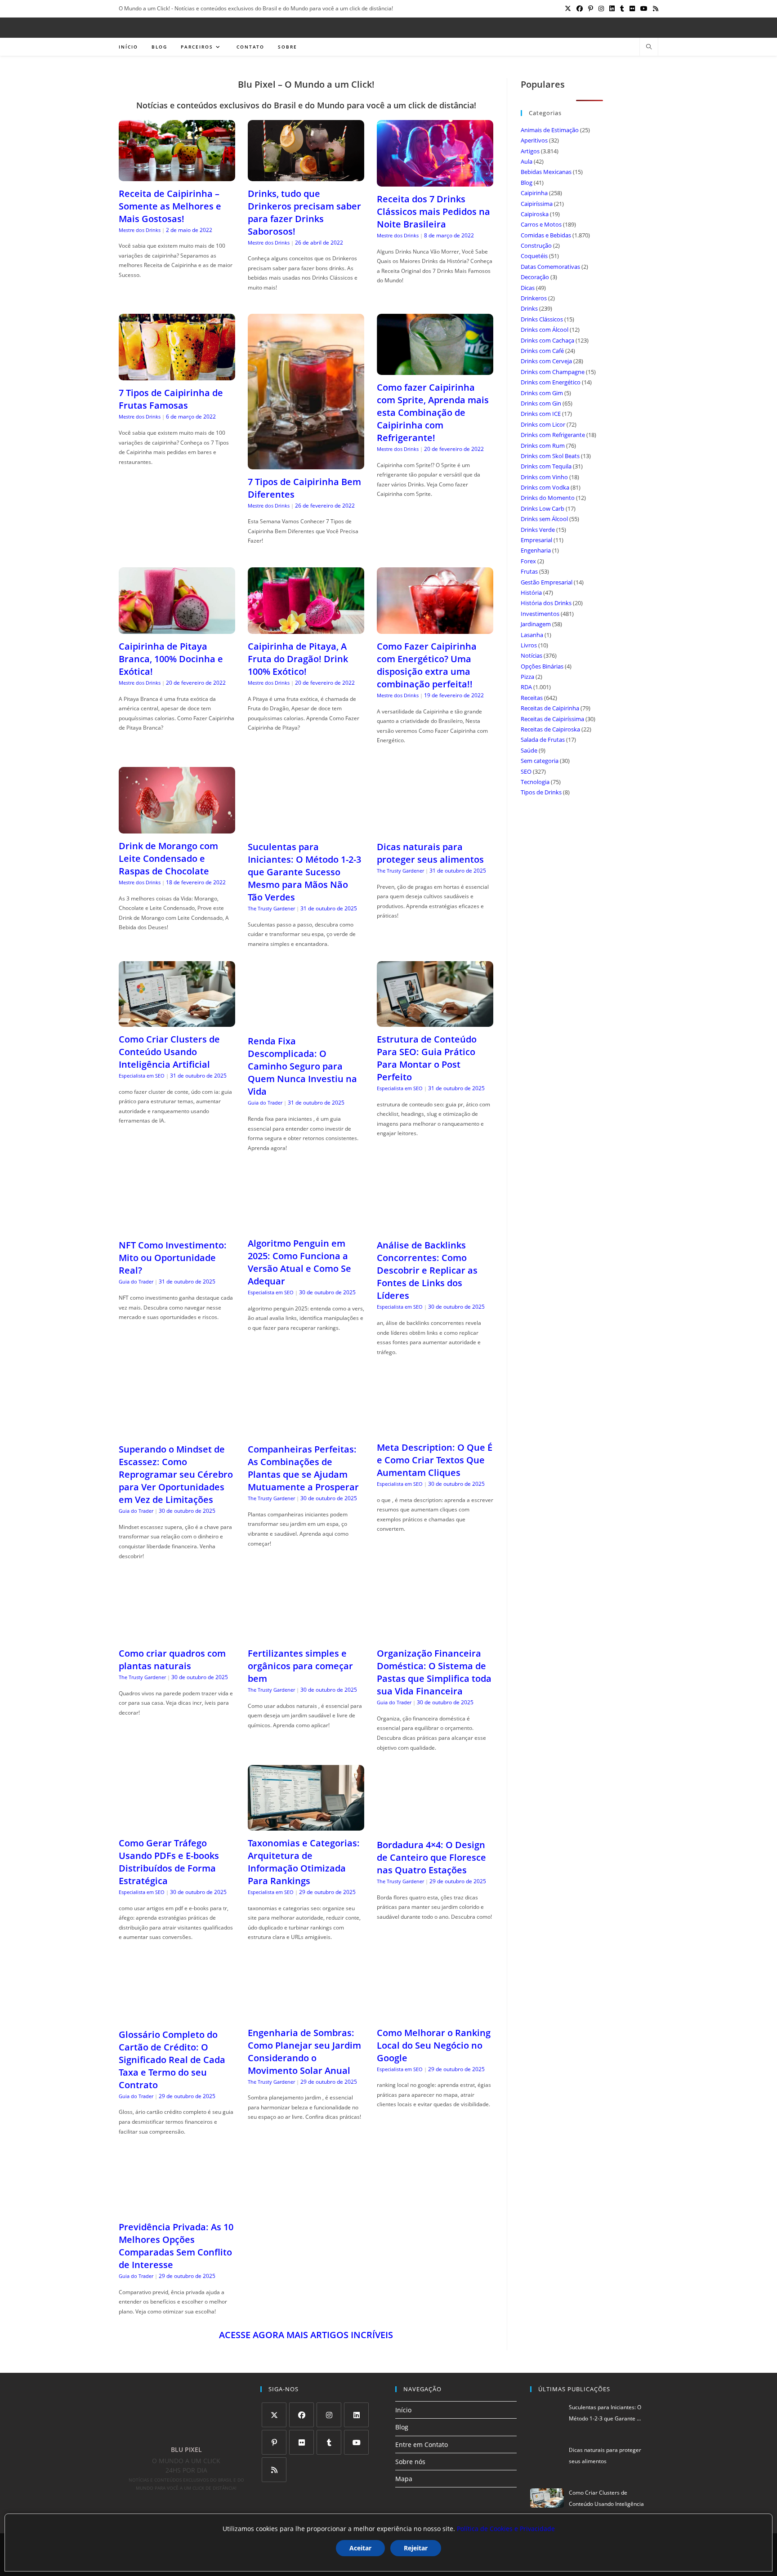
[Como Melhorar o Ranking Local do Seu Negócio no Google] (435, 2014)
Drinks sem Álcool (544, 519)
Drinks (529, 308)
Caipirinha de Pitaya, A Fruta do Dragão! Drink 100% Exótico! (298, 659)
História (531, 593)
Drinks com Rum (543, 446)
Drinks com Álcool (545, 330)
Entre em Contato (422, 2445)
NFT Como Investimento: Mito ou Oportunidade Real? (173, 1258)
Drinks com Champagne (553, 372)
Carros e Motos (541, 224)
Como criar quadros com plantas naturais (172, 1660)
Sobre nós (410, 2462)
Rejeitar (416, 2548)
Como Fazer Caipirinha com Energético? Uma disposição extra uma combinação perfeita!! (427, 665)
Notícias (531, 655)
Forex (528, 561)
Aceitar (360, 2548)
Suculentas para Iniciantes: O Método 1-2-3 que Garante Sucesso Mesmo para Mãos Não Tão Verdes (304, 872)
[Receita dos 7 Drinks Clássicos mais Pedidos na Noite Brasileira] (435, 181)
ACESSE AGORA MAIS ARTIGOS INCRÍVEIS (306, 2335)
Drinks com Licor (543, 424)
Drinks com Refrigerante (553, 435)
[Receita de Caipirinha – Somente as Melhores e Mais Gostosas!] (177, 175)
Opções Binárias (542, 666)
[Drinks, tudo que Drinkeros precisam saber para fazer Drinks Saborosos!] (306, 175)
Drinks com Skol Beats (550, 456)
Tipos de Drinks (541, 792)
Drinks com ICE (541, 414)
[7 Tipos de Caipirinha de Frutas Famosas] (177, 375)
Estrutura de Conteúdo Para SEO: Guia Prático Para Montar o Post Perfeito (427, 1058)
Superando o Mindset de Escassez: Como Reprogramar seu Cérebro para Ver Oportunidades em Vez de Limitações (176, 1474)
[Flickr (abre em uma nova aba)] (632, 9)
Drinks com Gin (541, 403)
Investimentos (540, 614)
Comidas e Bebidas (546, 235)
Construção (536, 245)
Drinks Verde (538, 530)
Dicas (528, 288)
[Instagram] (329, 2415)
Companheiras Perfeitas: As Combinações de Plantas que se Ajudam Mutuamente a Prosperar (303, 1468)
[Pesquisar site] (649, 47)
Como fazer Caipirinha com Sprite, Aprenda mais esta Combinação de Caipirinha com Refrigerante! (433, 412)
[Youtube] (356, 2442)
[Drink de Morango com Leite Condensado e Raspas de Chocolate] (177, 828)
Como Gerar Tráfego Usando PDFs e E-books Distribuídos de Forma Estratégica (169, 1862)
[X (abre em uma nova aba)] (568, 9)
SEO (526, 771)
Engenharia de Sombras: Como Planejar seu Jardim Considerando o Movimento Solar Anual (304, 2052)
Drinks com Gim (542, 393)
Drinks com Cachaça (547, 340)
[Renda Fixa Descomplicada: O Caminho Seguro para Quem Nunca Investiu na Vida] (306, 1023)
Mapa (404, 2479)
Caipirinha (534, 193)
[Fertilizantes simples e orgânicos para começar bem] (306, 1635)
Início (403, 2410)
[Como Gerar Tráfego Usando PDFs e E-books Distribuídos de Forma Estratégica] (177, 1825)
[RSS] (274, 2470)
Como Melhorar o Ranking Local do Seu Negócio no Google (434, 2045)
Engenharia (536, 550)
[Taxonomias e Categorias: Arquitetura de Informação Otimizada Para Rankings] (306, 1825)
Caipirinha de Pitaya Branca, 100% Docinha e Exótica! (171, 659)
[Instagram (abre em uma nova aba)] (601, 9)
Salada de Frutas (543, 740)
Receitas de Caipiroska (550, 729)
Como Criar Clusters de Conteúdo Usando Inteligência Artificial (169, 1052)
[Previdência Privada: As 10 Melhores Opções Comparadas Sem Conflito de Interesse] (177, 2209)
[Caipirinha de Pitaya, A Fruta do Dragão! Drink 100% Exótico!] (306, 628)
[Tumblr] (329, 2442)
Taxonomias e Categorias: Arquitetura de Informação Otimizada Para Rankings (304, 1862)
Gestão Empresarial (547, 582)
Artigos (530, 151)
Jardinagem (536, 624)
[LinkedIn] (356, 2415)
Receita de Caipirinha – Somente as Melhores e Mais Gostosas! (170, 206)
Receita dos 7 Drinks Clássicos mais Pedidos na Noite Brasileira (433, 212)
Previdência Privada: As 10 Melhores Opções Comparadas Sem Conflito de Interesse (176, 2246)
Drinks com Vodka (545, 487)
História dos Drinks (546, 603)
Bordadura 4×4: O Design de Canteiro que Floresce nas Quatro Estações (431, 1857)
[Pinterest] (274, 2442)
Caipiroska (535, 214)
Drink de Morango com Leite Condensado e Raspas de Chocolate (168, 858)
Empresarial (536, 540)
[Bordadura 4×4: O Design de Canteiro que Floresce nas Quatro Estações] (435, 1827)
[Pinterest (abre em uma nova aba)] (591, 9)
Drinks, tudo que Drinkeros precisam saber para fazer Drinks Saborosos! (304, 212)
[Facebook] (301, 2415)
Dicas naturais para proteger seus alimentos (430, 853)
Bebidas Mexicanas (546, 172)
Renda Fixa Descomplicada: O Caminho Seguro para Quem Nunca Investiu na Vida (302, 1066)
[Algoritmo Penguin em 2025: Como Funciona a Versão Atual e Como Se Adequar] (306, 1225)
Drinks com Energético (551, 382)
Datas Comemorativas (550, 267)
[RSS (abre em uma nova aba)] (654, 9)
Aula (527, 161)
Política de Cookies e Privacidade (506, 2529)
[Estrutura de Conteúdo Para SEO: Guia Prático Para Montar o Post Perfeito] (435, 1021)
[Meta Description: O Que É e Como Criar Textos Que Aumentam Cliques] (435, 1429)
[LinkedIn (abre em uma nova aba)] (612, 9)
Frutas (529, 571)
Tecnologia (535, 782)
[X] (274, 2415)
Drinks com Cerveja (546, 361)
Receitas (532, 698)
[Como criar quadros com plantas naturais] (177, 1635)
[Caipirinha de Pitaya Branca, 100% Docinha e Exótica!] (177, 628)
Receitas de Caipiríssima (552, 719)
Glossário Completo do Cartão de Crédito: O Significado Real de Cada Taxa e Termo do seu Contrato (172, 2060)
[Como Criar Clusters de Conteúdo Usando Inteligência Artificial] (177, 1021)
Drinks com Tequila (546, 466)
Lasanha (532, 635)
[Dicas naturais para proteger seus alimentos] (435, 829)
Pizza (527, 677)
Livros (529, 645)
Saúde (529, 750)
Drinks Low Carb (543, 508)
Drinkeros (534, 298)
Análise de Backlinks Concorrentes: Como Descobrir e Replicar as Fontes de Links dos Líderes (427, 1270)
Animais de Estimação (550, 130)
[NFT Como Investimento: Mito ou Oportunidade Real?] (177, 1227)
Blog (527, 183)
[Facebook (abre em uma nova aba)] (580, 9)
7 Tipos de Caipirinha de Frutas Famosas (171, 399)
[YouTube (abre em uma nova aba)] (644, 9)
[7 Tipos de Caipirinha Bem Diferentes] (306, 463)
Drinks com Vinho (544, 477)
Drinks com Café (542, 351)
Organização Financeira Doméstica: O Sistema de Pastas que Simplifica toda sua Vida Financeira (434, 1672)
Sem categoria (540, 761)
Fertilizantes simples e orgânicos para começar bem (300, 1666)
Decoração (535, 277)
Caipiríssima (537, 204)
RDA (526, 687)
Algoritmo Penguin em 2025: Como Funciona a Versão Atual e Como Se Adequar (299, 1262)
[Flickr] (301, 2442)
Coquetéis (534, 256)
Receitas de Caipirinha (550, 708)
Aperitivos (534, 140)
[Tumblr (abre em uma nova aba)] (622, 9)
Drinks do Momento (548, 498)
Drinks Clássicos (542, 319)
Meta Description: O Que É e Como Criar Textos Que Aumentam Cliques (435, 1460)
